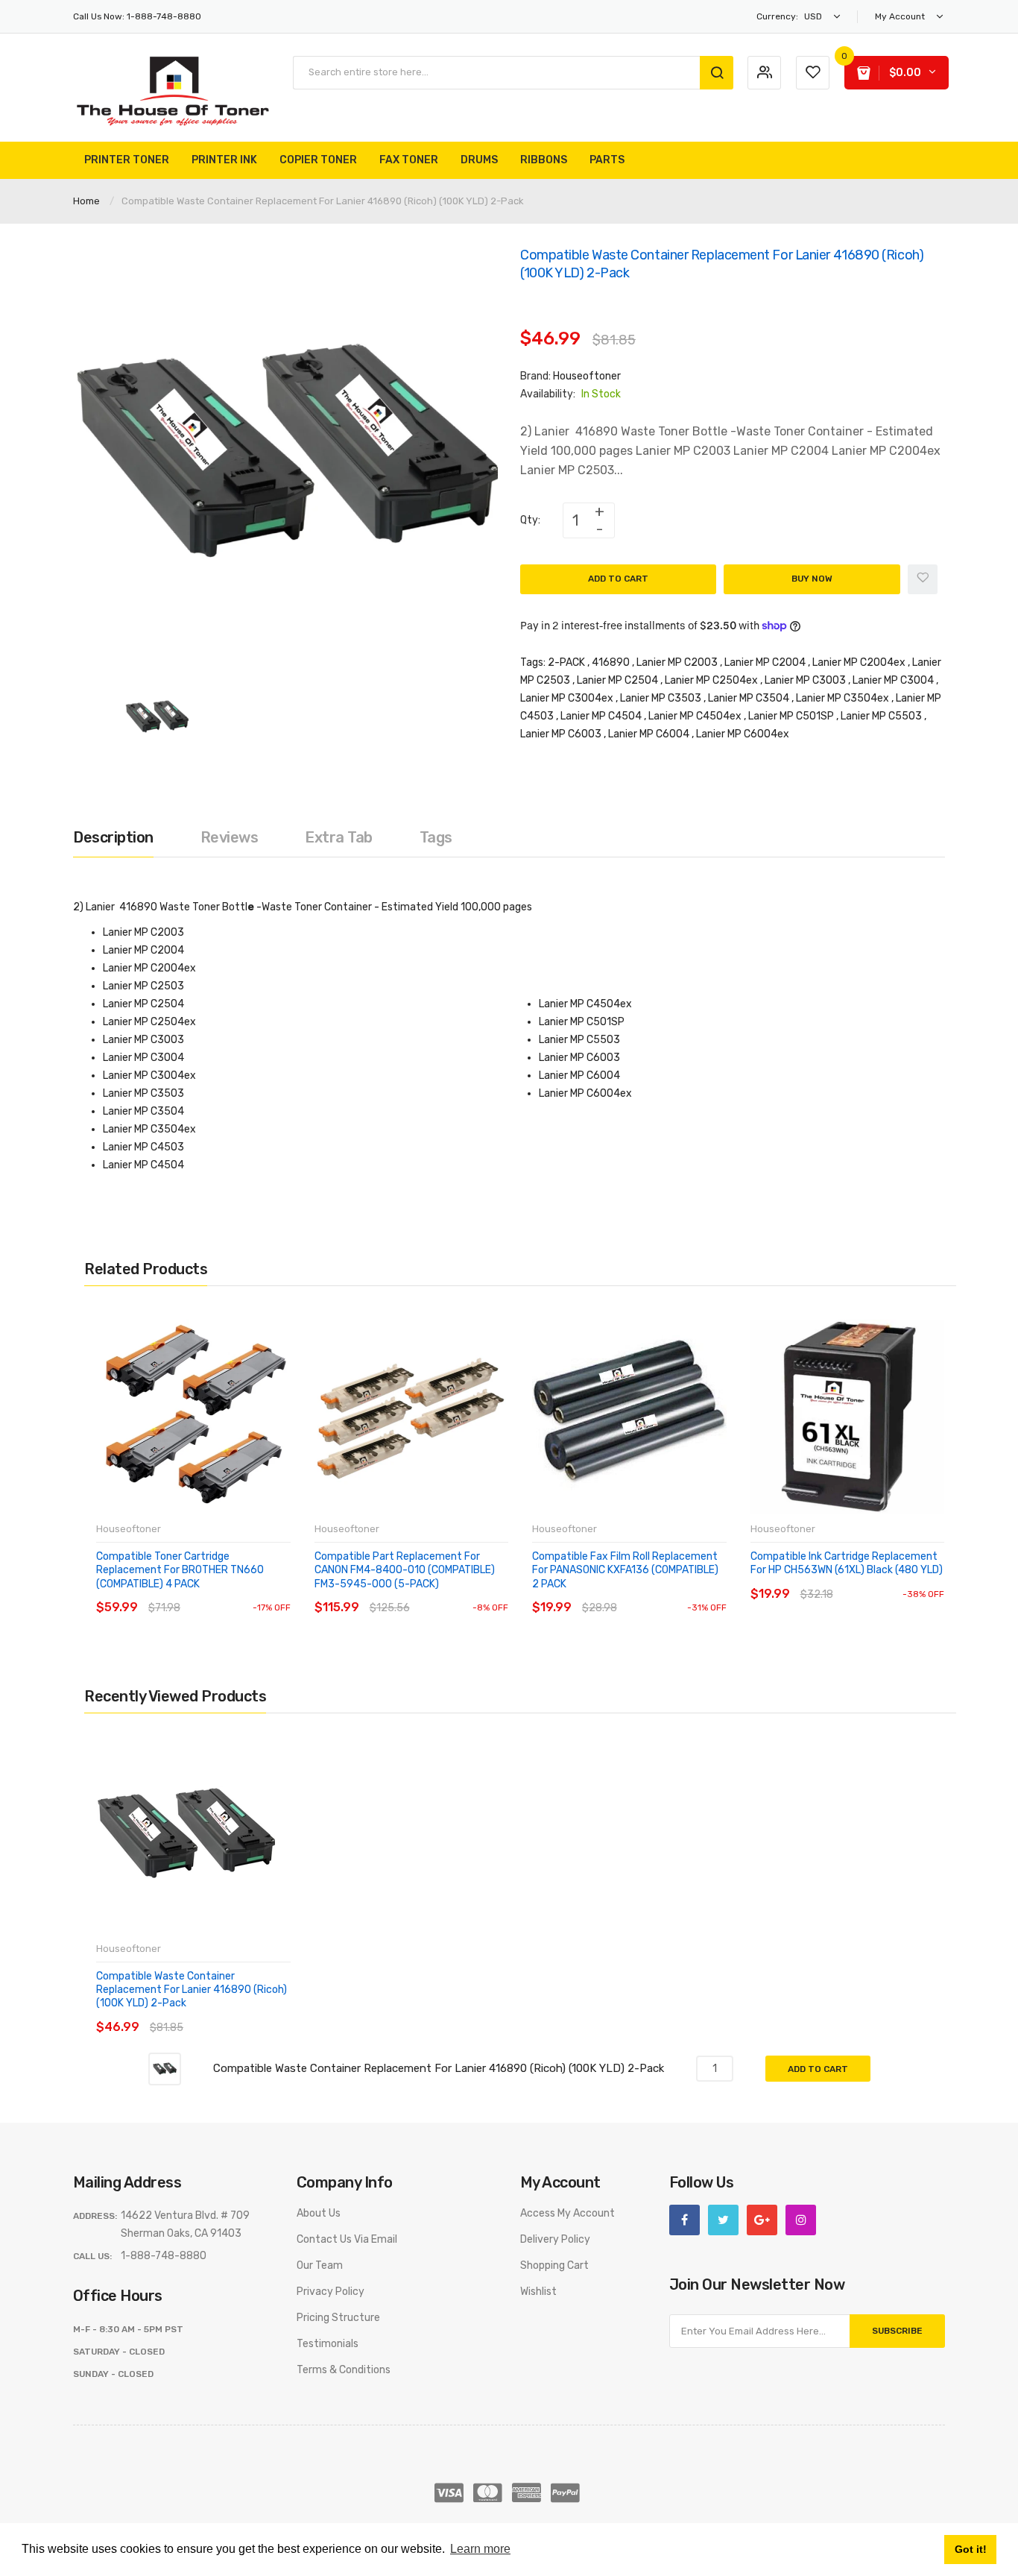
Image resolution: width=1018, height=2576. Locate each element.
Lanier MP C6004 (649, 734)
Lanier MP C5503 (881, 716)
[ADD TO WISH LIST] (233, 1593)
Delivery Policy (555, 2239)
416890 (611, 662)
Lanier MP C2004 (765, 662)
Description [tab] (113, 837)
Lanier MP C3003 (805, 680)
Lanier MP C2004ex (859, 662)
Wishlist (538, 2292)
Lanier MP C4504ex (695, 716)
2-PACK (566, 662)
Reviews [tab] (230, 837)
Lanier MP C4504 (601, 716)
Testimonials (328, 2344)
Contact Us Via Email (347, 2239)
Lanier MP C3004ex (567, 698)
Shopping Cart (554, 2265)
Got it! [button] (971, 2549)
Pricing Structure (338, 2318)
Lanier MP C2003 (677, 662)
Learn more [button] (480, 2549)
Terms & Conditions (344, 2370)
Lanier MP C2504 (617, 680)
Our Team (320, 2265)
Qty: (530, 520)
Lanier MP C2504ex (711, 680)
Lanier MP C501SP (791, 716)
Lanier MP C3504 (749, 698)
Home (86, 201)
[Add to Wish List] (923, 579)
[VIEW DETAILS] (203, 1593)
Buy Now (812, 579)
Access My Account (568, 2213)
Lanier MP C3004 (893, 680)
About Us (319, 2213)
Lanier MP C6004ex (743, 734)
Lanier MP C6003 (561, 734)
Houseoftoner (587, 376)
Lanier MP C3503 (661, 698)
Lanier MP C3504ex (842, 698)
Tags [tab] (436, 837)
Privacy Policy (331, 2292)
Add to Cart (618, 579)
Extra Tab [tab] (339, 837)
